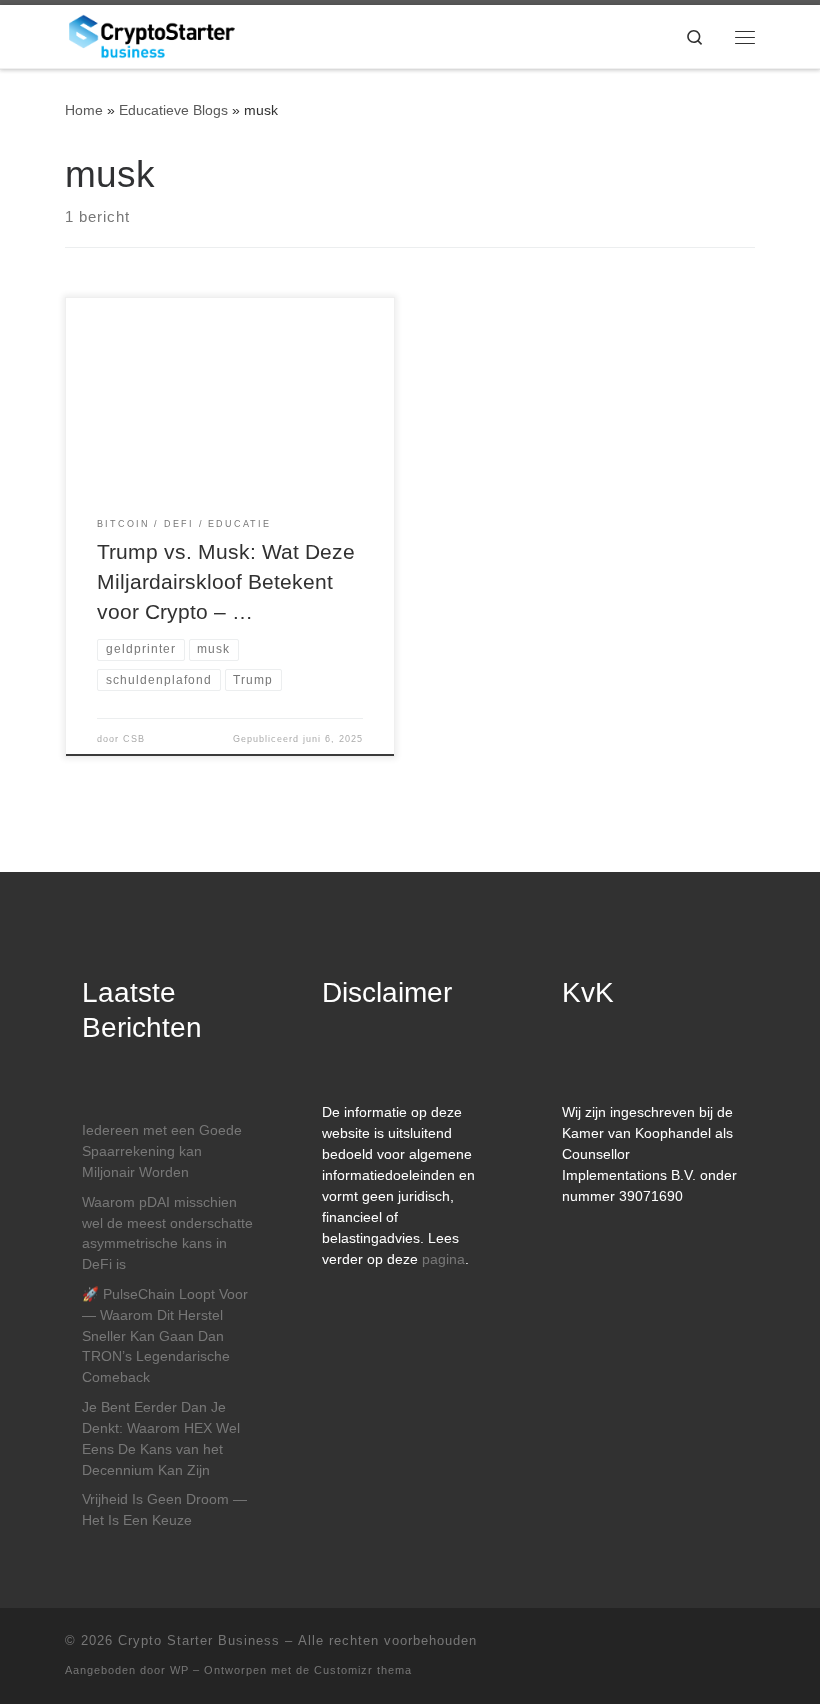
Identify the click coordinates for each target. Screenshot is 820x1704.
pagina (443, 1259)
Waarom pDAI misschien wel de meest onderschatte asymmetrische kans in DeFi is (167, 1234)
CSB (134, 739)
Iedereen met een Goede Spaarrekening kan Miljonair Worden (162, 1151)
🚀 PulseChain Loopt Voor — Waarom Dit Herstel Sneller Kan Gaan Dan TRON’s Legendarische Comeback (165, 1336)
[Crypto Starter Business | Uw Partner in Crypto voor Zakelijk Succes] (152, 34)
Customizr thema (363, 1670)
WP (179, 1670)
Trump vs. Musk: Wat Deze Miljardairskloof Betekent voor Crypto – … (226, 582)
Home (84, 110)
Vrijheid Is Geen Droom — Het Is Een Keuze (164, 1510)
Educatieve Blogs (173, 110)
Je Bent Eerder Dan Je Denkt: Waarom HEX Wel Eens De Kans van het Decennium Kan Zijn (161, 1439)
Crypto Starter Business (199, 1640)
